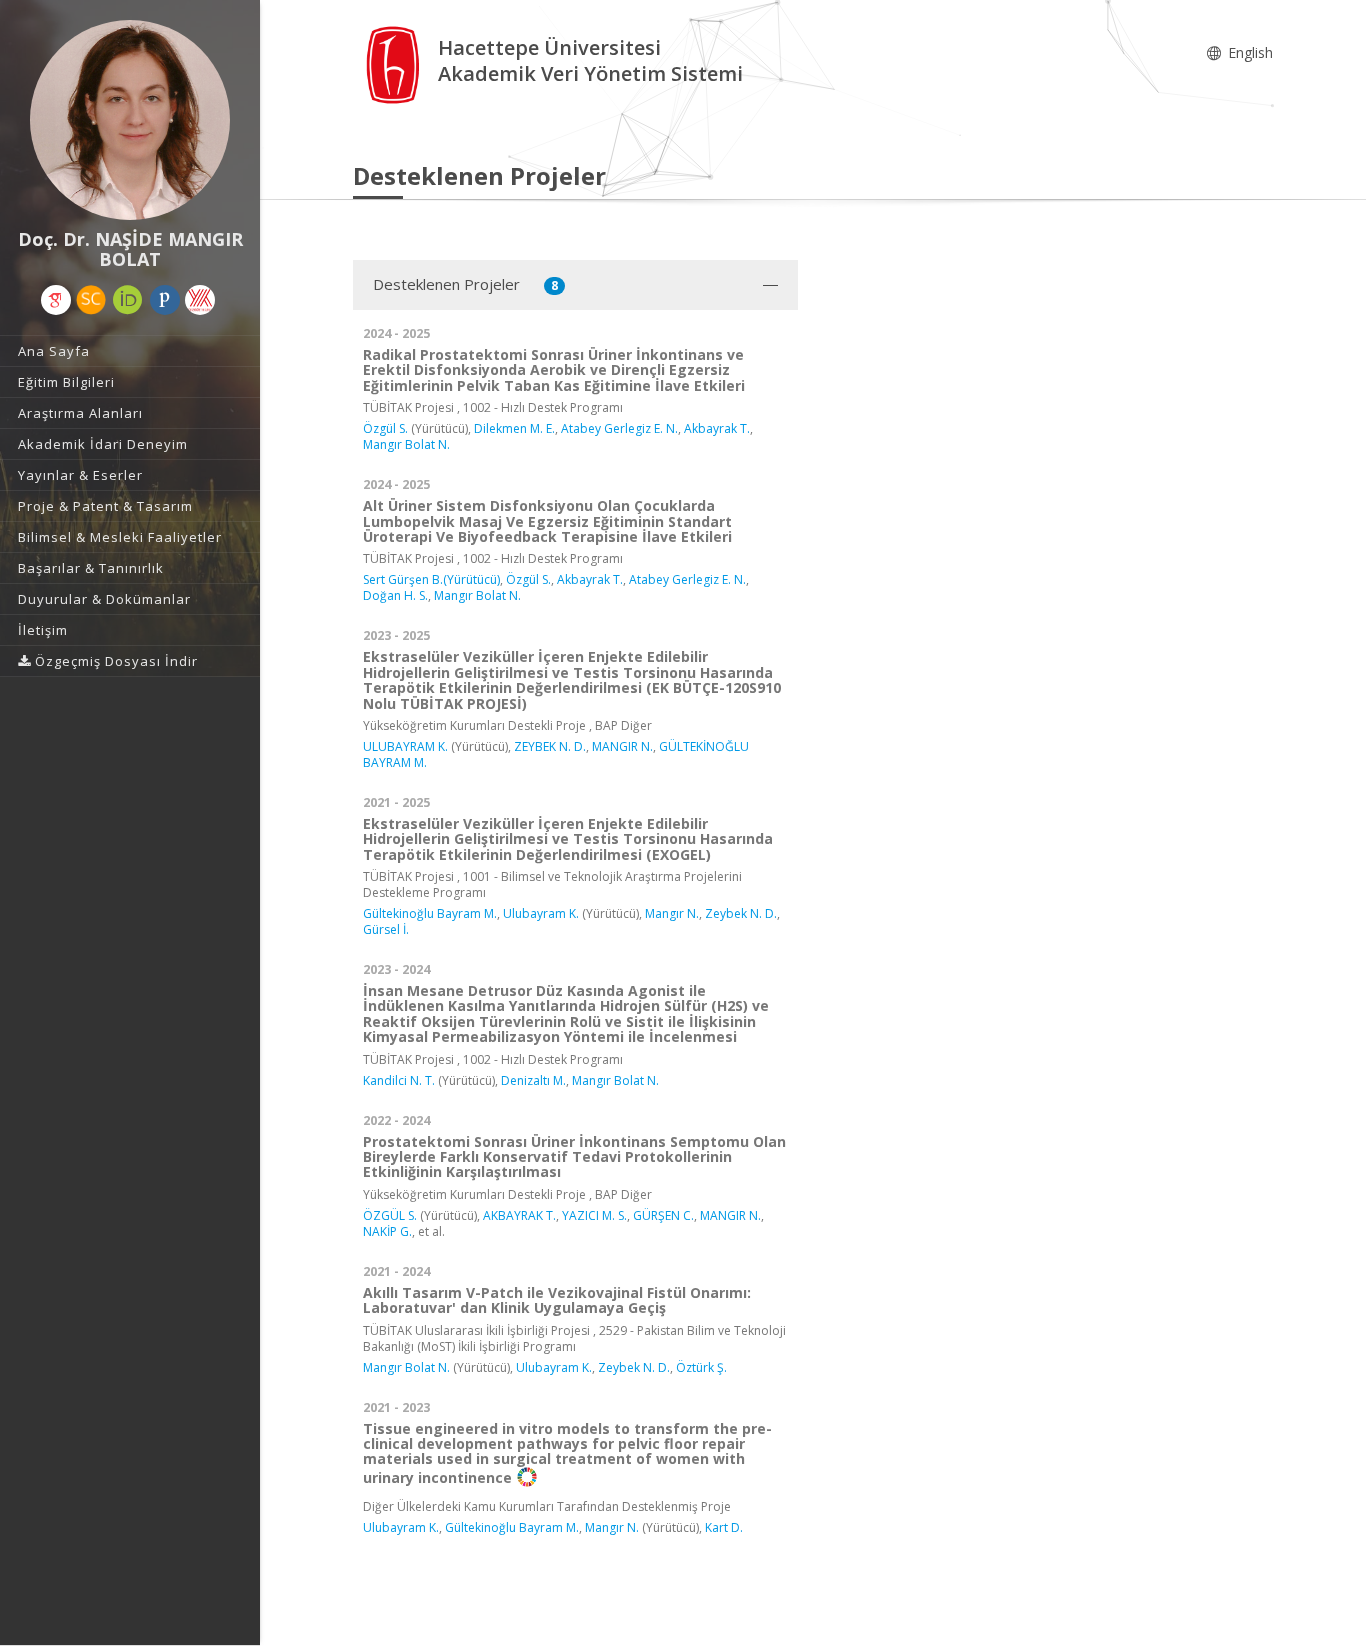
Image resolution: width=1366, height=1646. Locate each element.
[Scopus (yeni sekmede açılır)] (91, 300)
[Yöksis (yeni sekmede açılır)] (200, 300)
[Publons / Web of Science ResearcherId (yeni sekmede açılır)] (165, 300)
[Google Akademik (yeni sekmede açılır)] (56, 300)
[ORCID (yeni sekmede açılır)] (128, 300)
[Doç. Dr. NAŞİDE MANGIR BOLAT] (130, 120)
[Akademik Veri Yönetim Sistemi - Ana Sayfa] (395, 63)
